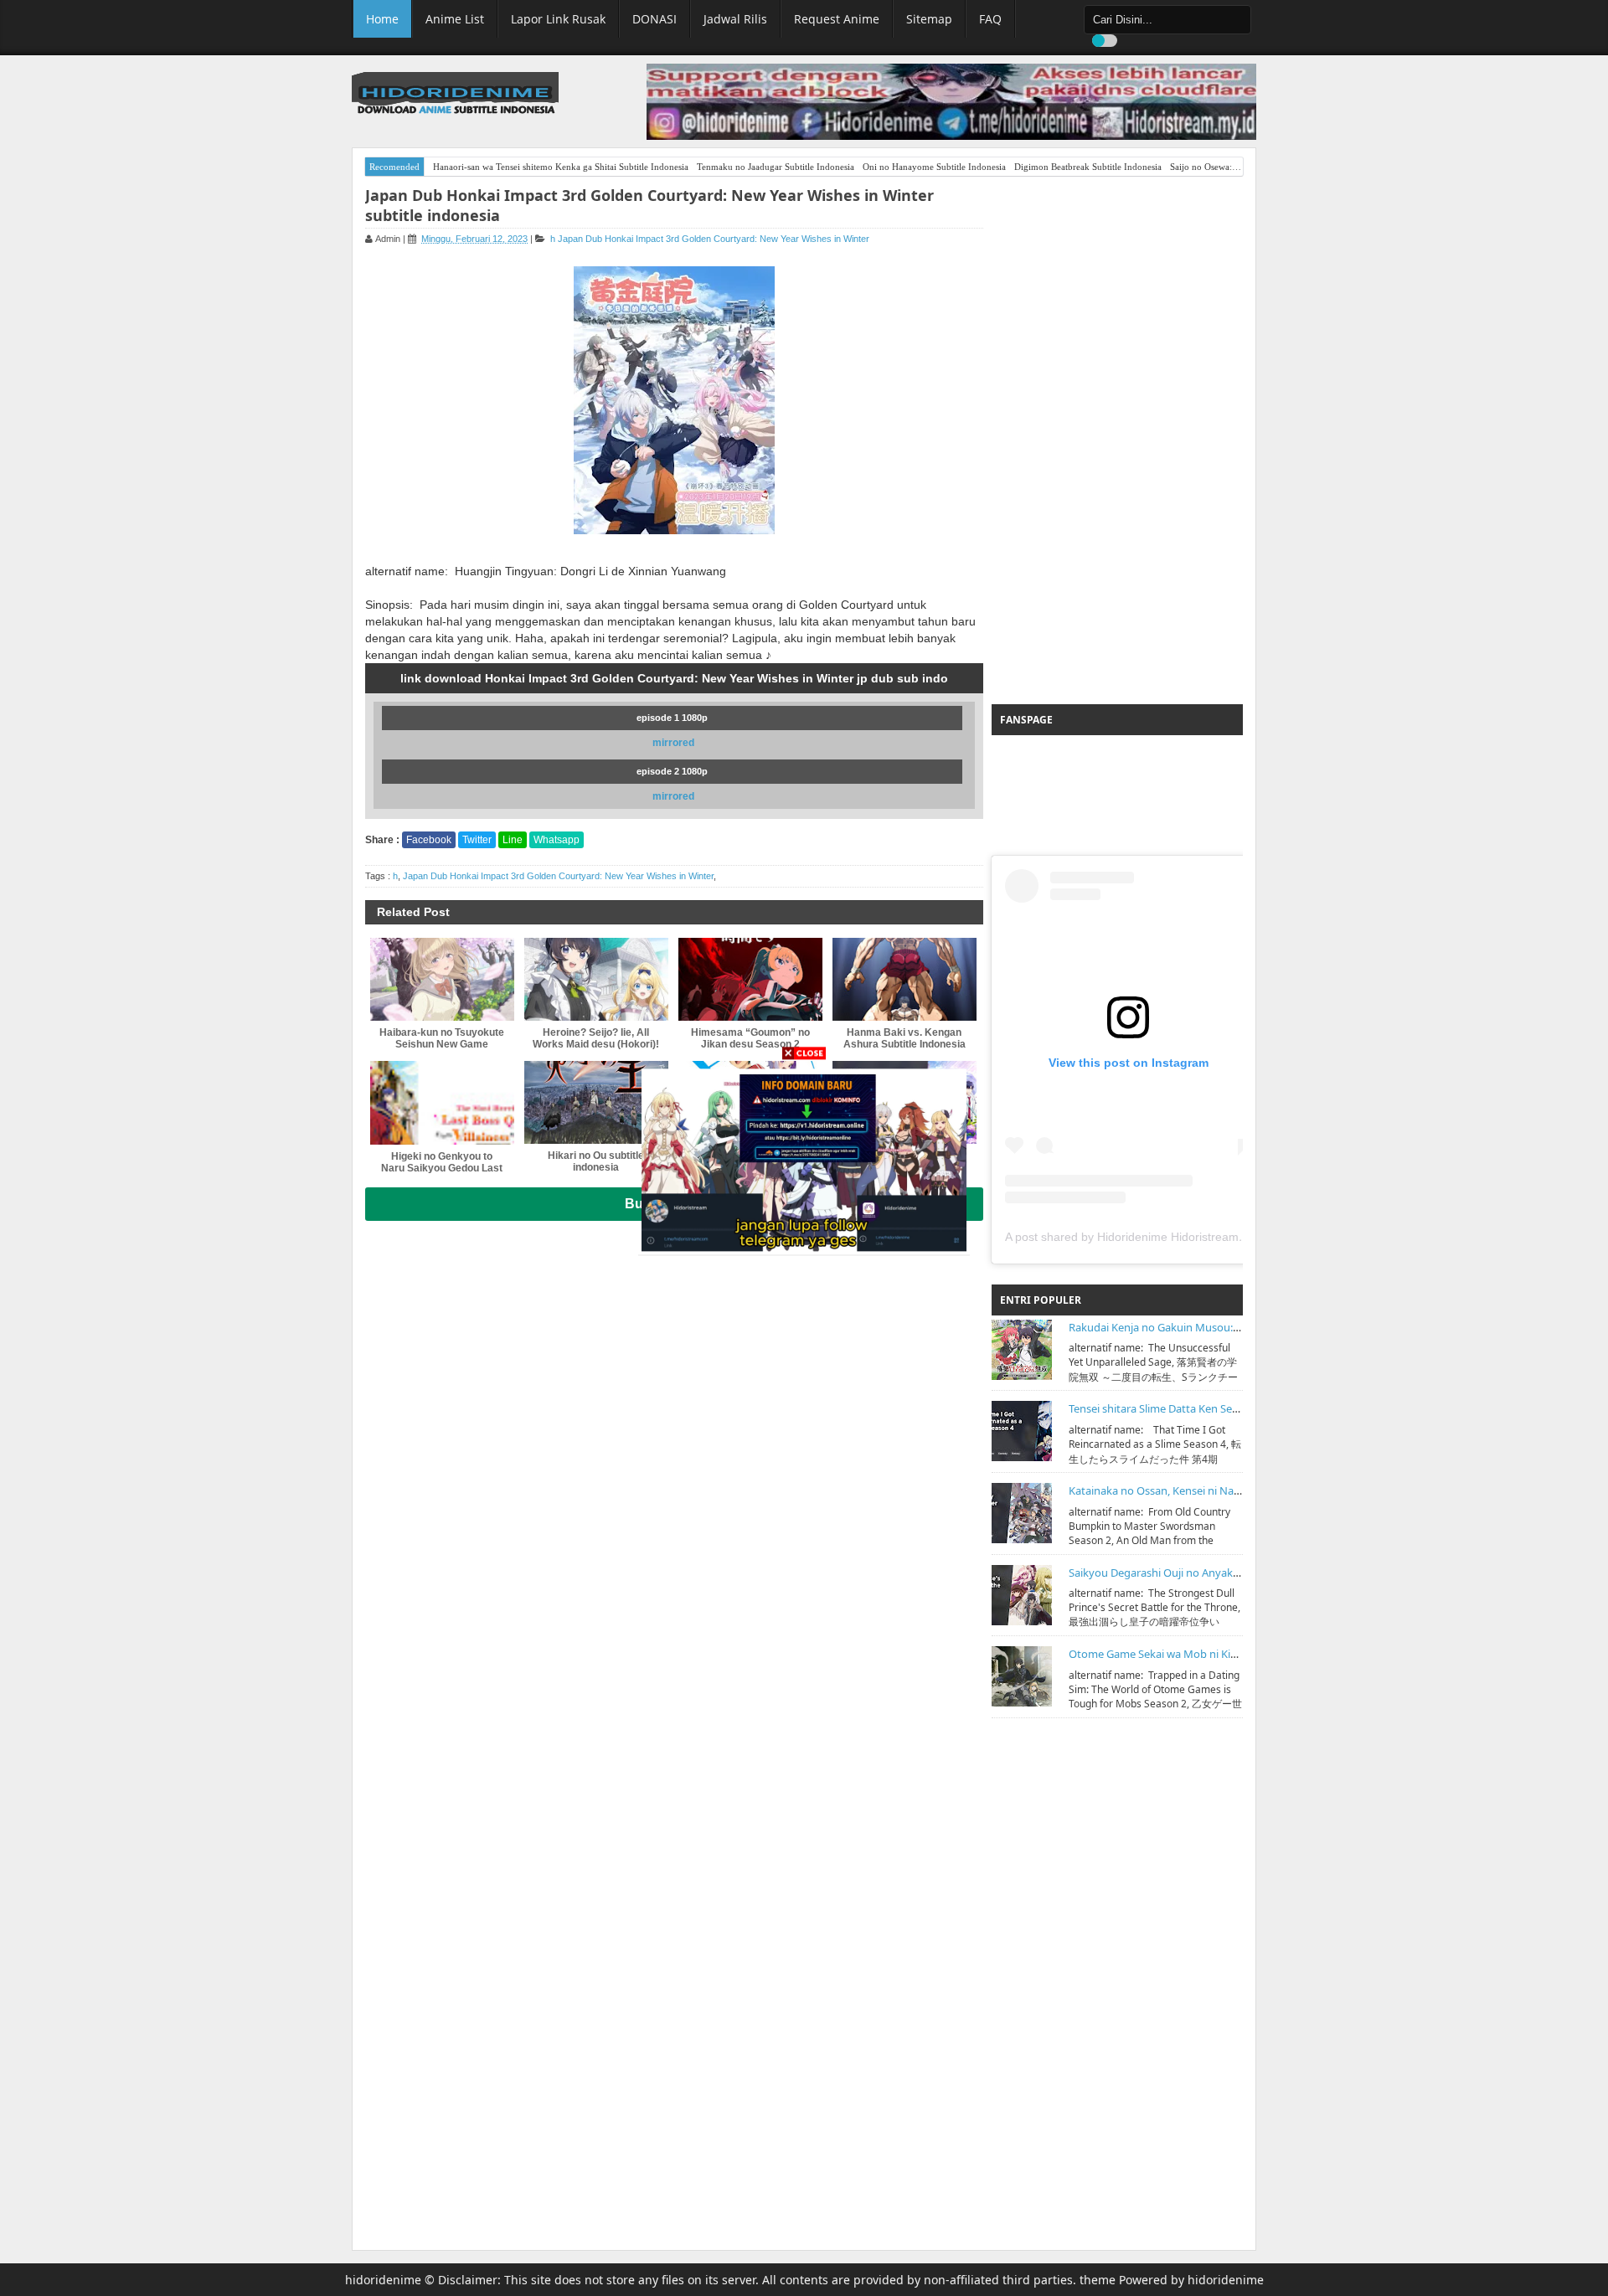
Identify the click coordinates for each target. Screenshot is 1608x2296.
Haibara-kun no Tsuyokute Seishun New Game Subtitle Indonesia (442, 1044)
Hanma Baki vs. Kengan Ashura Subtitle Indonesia (904, 1038)
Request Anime (837, 19)
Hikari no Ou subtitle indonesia (596, 1161)
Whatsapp (557, 840)
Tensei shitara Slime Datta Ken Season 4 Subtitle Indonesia (1213, 1408)
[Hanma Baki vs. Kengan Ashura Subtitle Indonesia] (904, 979)
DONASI (655, 19)
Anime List (455, 19)
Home (382, 19)
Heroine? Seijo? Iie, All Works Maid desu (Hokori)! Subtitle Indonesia (596, 1044)
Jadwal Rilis (735, 19)
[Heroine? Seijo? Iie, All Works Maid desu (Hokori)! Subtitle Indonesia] (596, 979)
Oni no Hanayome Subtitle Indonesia (934, 167)
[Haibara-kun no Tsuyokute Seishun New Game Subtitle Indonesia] (442, 979)
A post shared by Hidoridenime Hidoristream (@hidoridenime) (1168, 1237)
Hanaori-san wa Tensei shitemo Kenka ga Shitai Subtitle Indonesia (561, 167)
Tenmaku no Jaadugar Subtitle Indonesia (776, 167)
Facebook (429, 840)
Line (513, 840)
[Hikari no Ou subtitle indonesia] (596, 1102)
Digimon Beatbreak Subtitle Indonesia (1088, 167)
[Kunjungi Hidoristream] (804, 1159)
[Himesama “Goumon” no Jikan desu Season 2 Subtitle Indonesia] (750, 979)
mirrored (673, 743)
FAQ (990, 19)
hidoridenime (383, 2280)
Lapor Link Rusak (558, 19)
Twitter (477, 840)
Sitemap (929, 19)
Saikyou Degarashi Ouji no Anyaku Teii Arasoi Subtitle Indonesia (1227, 1573)
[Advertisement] (1117, 440)
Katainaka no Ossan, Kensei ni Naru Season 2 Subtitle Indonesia (1227, 1490)
